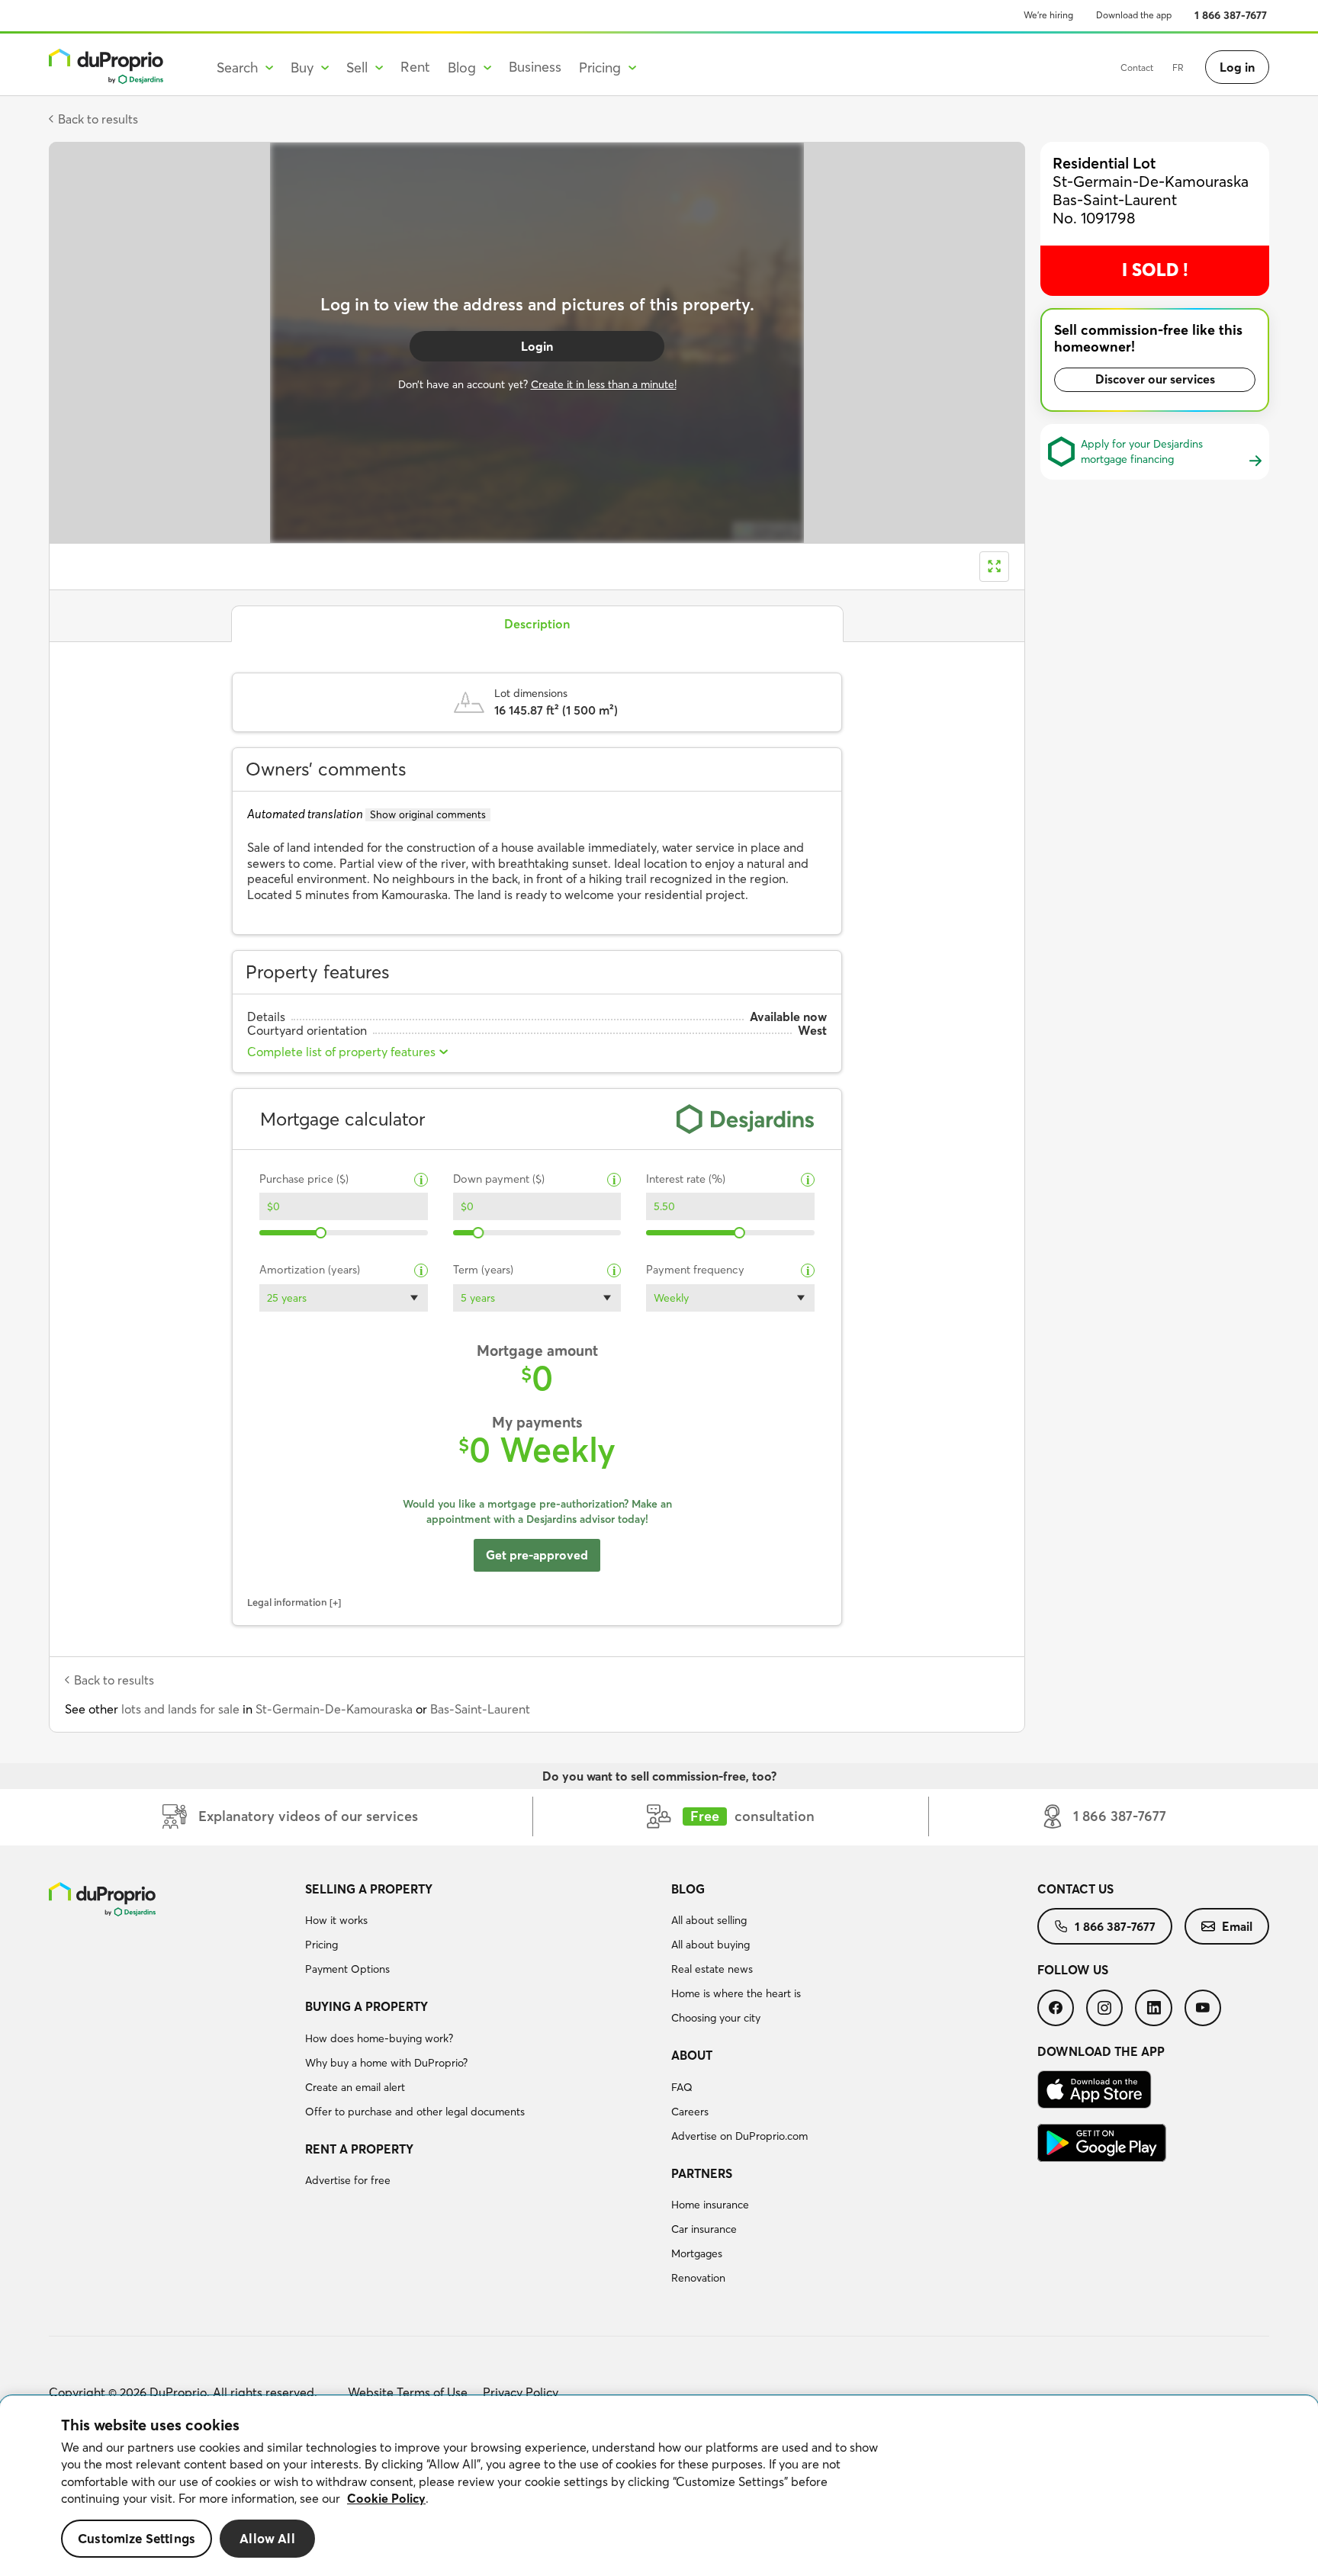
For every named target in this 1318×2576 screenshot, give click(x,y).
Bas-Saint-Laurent (480, 1709)
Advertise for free (348, 2180)
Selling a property (369, 1889)
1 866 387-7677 (1231, 15)
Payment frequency (695, 1270)
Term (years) (483, 1270)
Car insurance (704, 2229)
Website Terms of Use (408, 2392)
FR (1178, 67)
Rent (415, 67)
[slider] (321, 1233)
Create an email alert (355, 2087)
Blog (688, 1889)
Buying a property (366, 2006)
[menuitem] (482, 1932)
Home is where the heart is (736, 1993)
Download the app (1134, 15)
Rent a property (359, 2149)
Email (1237, 1926)
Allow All (267, 2538)
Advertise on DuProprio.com (739, 2136)
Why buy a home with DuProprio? (386, 2063)
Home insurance (710, 2205)
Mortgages (697, 2253)
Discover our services (1155, 379)
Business (535, 67)
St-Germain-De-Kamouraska (334, 1709)
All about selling (709, 1920)
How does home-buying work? (379, 2038)
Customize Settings (137, 2538)
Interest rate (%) (686, 1179)
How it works (336, 1920)
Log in (1237, 67)
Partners (702, 2173)
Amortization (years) (310, 1270)
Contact (1137, 67)
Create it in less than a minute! (604, 384)
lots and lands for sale (180, 1709)
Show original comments (428, 814)
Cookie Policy (386, 2498)
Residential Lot (1104, 163)
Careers (690, 2112)
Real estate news (712, 1969)
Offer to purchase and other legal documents (415, 2112)
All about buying (710, 1945)
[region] (659, 2486)
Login (537, 346)
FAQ (682, 2087)
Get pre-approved (537, 1555)
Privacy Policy (521, 2392)
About (692, 2055)
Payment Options (347, 1969)
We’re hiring (1048, 15)
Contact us (1075, 1889)
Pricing (321, 1945)
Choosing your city (716, 2018)
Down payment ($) (499, 1179)
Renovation (698, 2278)
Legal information (287, 1602)
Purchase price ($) (304, 1179)
